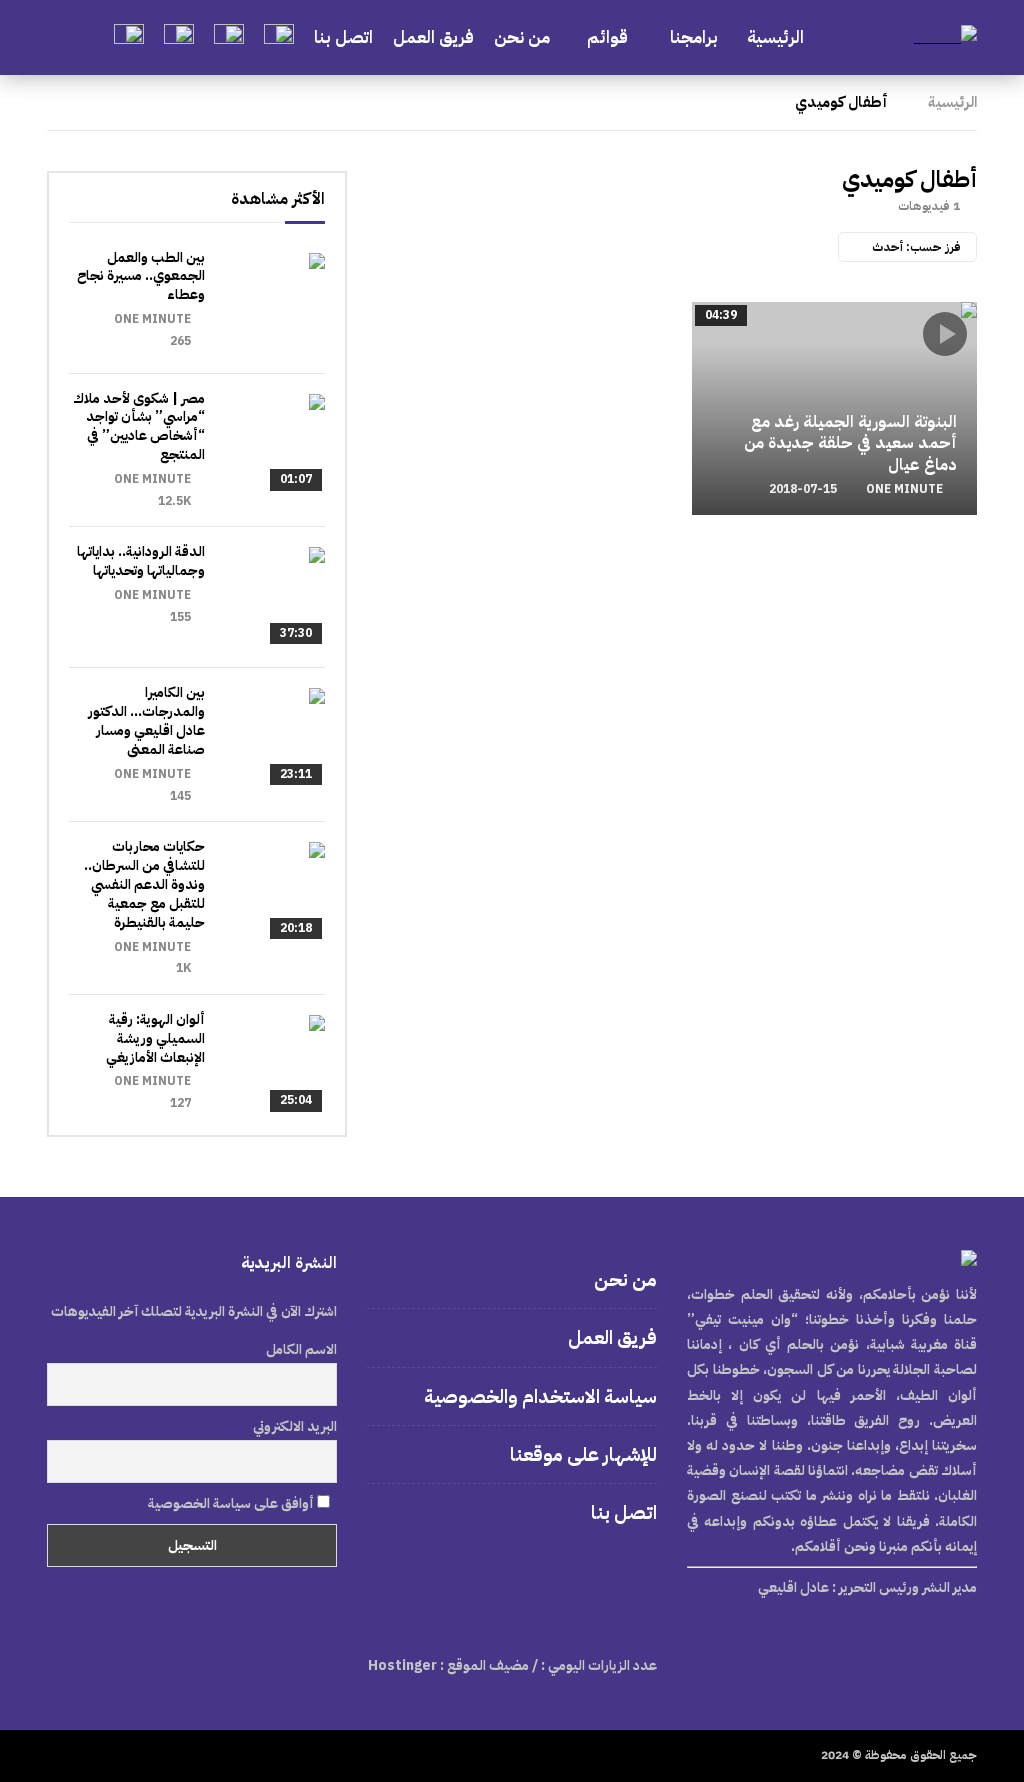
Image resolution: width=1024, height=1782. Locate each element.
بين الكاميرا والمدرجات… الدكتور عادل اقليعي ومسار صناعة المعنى (146, 721)
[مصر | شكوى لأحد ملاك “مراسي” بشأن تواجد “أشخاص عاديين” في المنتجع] (275, 444)
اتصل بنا (343, 37)
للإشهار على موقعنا (583, 1454)
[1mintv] (945, 37)
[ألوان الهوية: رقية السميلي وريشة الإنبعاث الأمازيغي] (275, 1065)
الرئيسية (775, 37)
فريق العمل (433, 37)
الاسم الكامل (301, 1349)
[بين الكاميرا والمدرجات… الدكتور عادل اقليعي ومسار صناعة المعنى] (275, 738)
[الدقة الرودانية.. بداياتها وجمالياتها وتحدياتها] (275, 597)
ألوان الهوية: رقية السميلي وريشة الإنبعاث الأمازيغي (155, 1038)
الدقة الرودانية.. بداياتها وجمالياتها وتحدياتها (141, 561)
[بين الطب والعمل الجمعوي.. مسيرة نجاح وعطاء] (275, 303)
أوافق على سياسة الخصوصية (232, 1503)
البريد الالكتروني (295, 1426)
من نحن (522, 37)
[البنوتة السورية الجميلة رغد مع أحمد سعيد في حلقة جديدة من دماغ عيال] (834, 409)
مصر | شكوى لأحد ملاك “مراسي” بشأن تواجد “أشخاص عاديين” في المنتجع (139, 427)
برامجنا (696, 37)
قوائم (607, 37)
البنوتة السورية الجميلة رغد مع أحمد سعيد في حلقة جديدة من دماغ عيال (850, 443)
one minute (904, 489)
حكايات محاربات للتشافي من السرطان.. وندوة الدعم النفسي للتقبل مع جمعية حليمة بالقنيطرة (144, 884)
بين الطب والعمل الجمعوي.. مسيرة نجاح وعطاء (141, 276)
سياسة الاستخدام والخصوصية (540, 1396)
